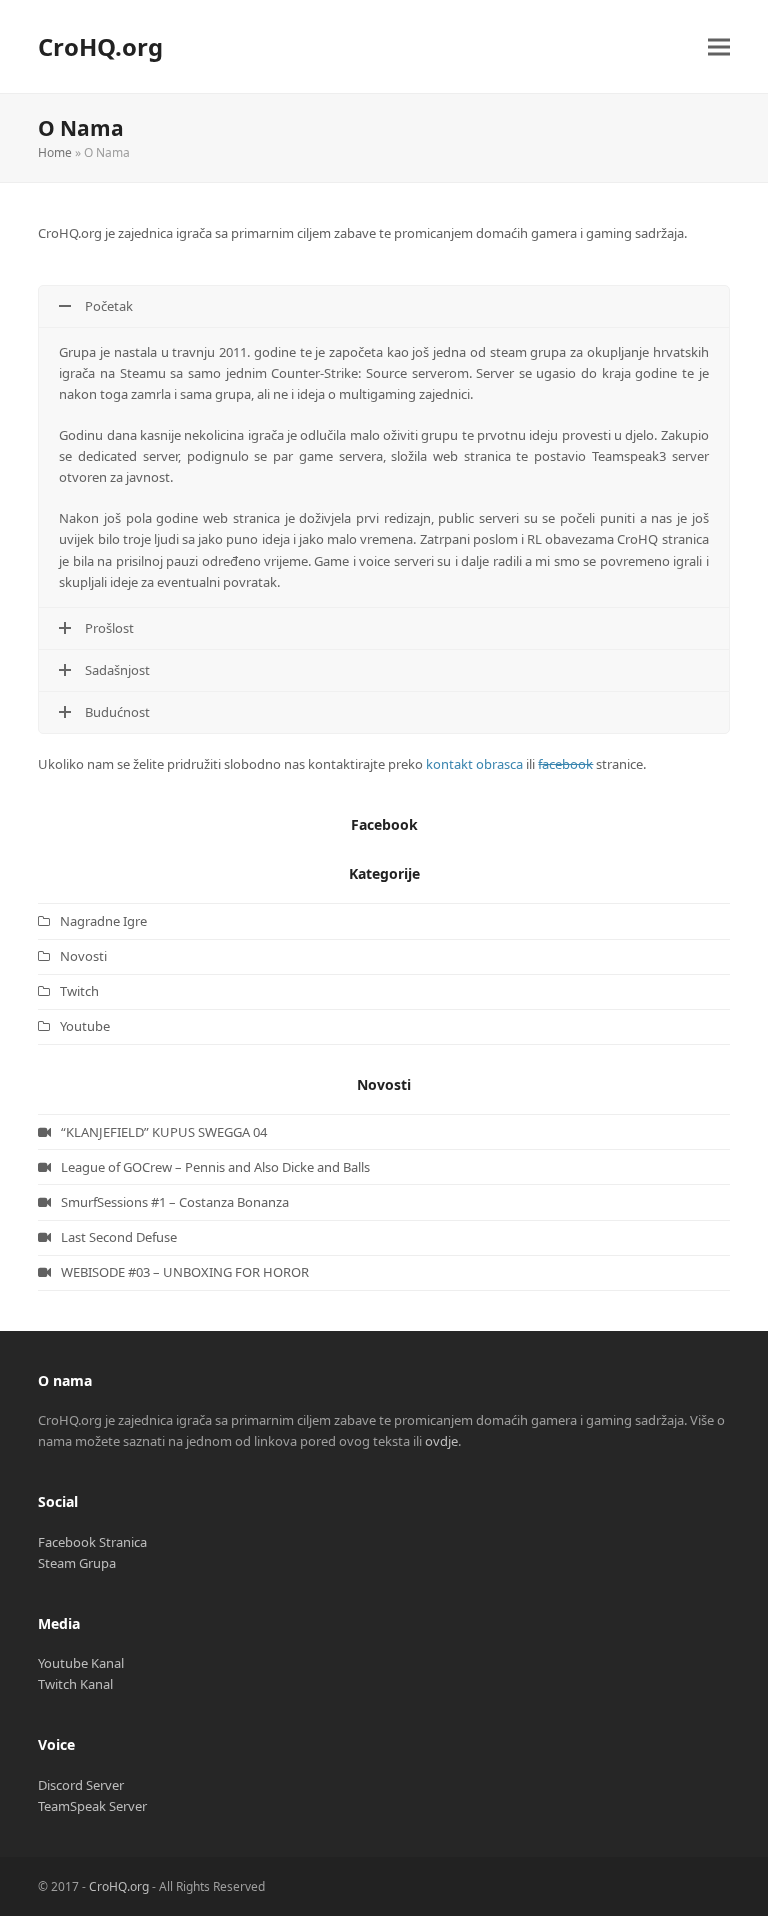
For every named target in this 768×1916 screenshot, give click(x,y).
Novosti (83, 956)
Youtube (85, 1026)
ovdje (441, 1441)
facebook (565, 764)
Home (55, 152)
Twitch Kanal (75, 1684)
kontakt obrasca (474, 764)
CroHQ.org (100, 46)
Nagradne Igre (103, 921)
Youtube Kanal (81, 1663)
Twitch (79, 991)
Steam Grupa (77, 1563)
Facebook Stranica (92, 1542)
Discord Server (81, 1785)
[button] (719, 46)
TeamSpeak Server (92, 1806)
